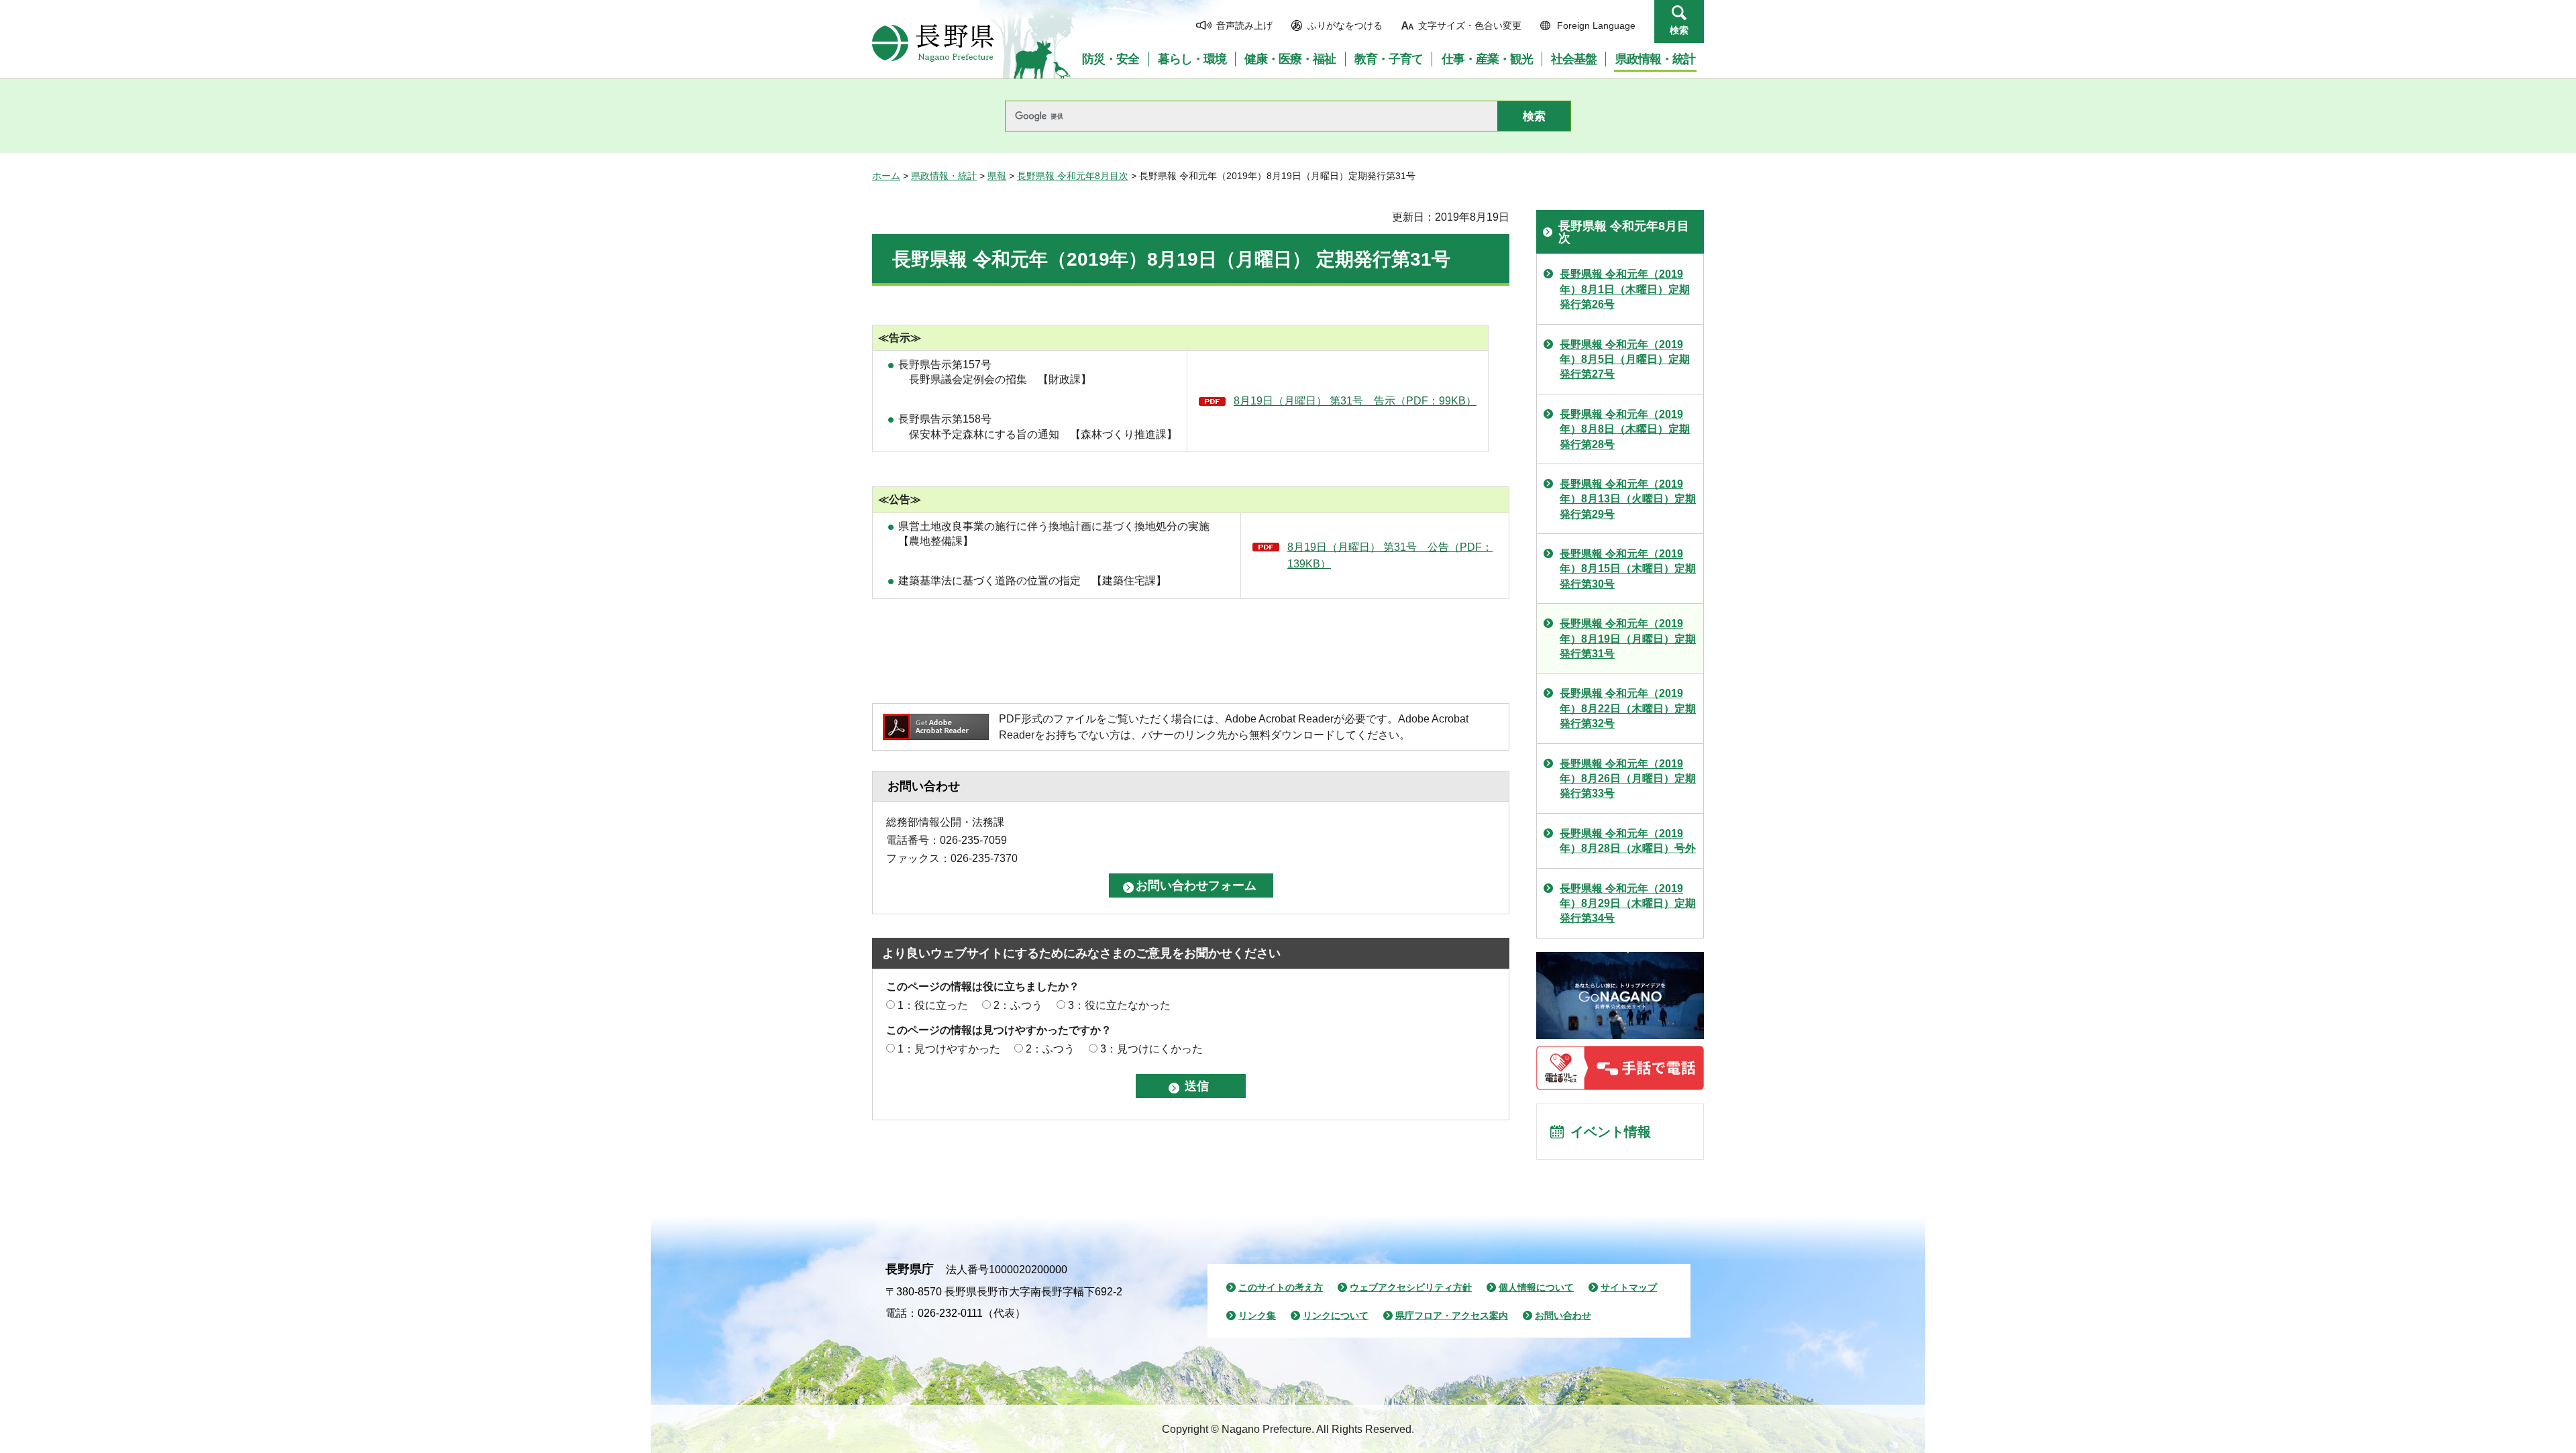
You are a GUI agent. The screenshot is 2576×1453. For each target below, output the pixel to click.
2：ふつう (1018, 1005)
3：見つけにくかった (1151, 1049)
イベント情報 (1611, 1132)
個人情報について (1536, 1287)
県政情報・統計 (944, 176)
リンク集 (1257, 1315)
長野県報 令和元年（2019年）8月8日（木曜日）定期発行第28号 (1625, 429)
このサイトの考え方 (1281, 1287)
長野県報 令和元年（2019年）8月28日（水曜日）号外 (1628, 841)
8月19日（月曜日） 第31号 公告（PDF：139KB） (1390, 556)
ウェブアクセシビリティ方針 (1411, 1287)
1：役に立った (933, 1005)
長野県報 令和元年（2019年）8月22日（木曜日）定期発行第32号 (1628, 708)
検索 (1679, 30)
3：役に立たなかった (1119, 1005)
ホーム (886, 176)
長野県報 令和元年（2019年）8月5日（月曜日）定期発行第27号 (1625, 360)
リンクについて (1336, 1315)
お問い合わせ (1563, 1315)
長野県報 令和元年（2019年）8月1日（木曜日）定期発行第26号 (1625, 289)
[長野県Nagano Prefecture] (933, 43)
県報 (997, 176)
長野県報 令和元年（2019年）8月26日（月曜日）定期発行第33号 (1628, 779)
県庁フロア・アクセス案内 (1452, 1315)
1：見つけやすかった (949, 1049)
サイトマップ (1629, 1287)
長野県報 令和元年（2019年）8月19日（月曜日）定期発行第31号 (1628, 639)
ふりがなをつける (1345, 25)
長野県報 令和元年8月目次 (1073, 176)
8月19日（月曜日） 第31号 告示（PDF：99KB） (1355, 401)
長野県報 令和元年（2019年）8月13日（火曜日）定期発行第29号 (1628, 499)
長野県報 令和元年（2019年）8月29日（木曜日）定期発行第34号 (1628, 904)
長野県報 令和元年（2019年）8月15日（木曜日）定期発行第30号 (1628, 569)
